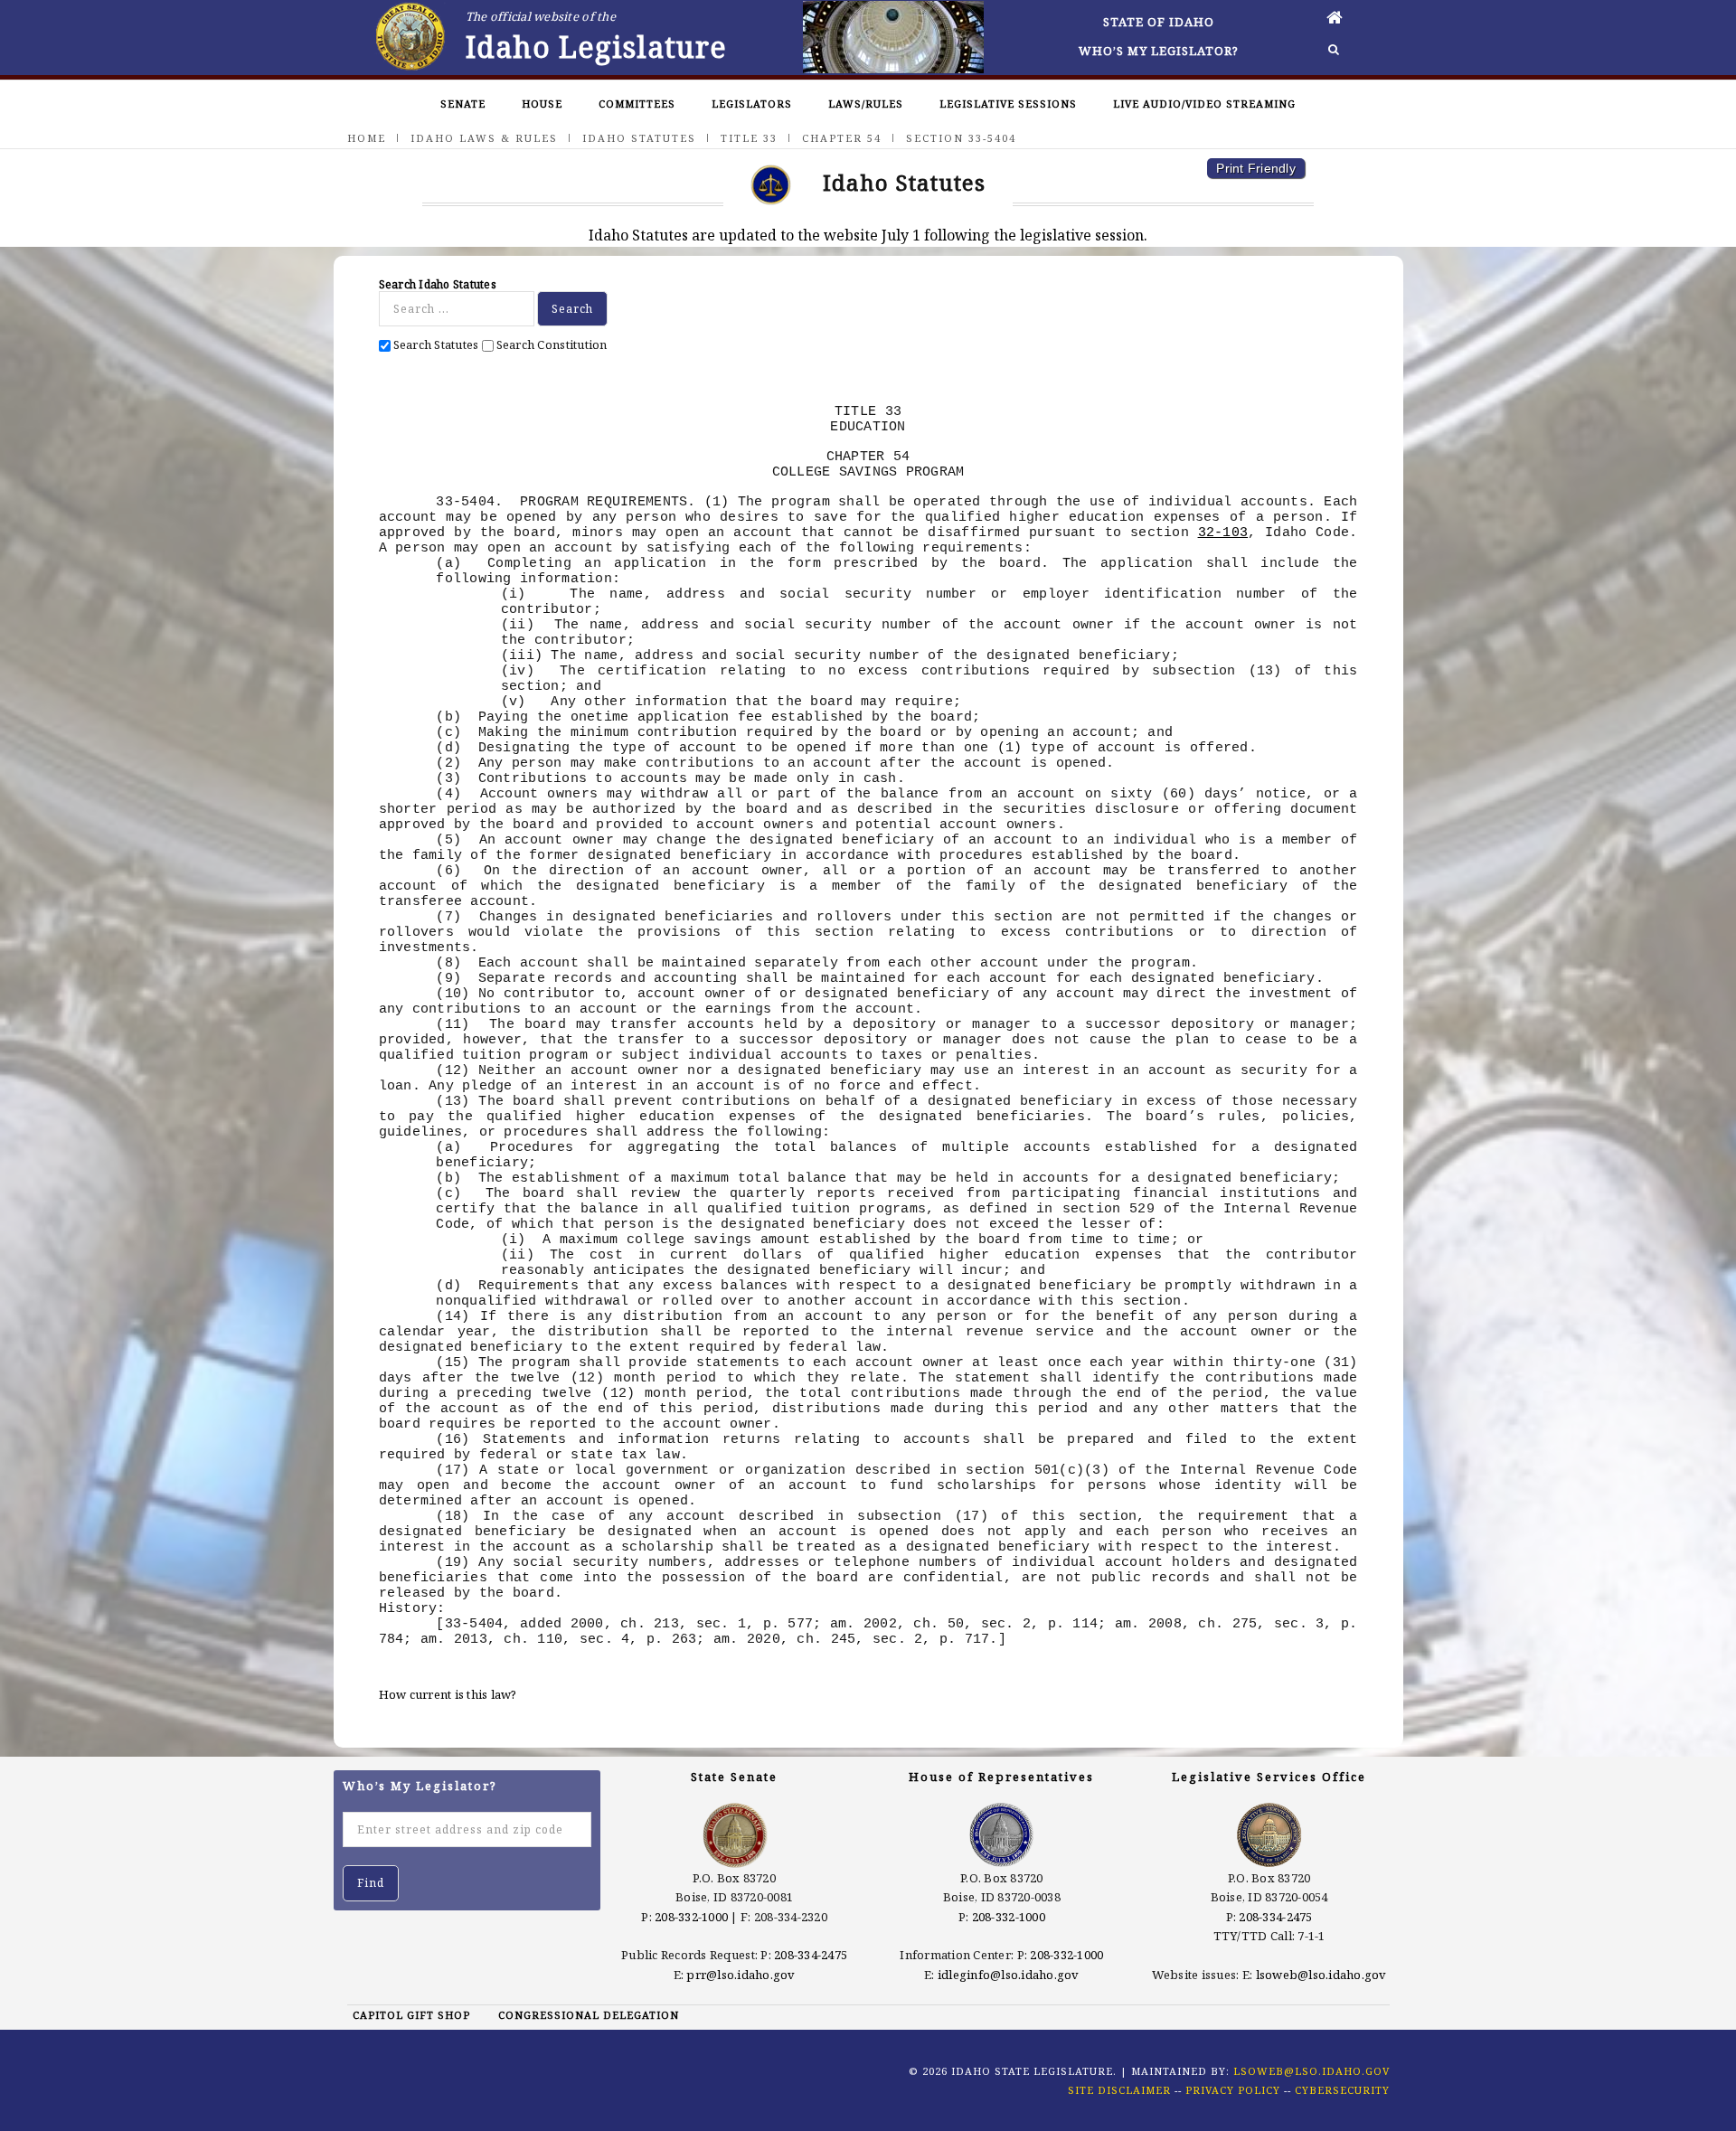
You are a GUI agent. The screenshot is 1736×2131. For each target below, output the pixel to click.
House (542, 104)
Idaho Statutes (639, 138)
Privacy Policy (1233, 2090)
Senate (463, 104)
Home (367, 138)
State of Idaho (1159, 22)
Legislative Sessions (1008, 104)
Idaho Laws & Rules (484, 138)
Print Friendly (1256, 168)
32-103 (1223, 533)
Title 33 (749, 138)
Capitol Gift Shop (411, 2015)
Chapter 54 (842, 138)
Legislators (752, 104)
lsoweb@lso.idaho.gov (1321, 1975)
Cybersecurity (1342, 2090)
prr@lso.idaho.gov (741, 1975)
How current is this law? (448, 1694)
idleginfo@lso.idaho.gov (1009, 1975)
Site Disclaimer (1119, 2090)
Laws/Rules (866, 104)
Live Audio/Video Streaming (1204, 104)
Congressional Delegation (589, 2015)
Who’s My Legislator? (1159, 51)
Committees (637, 104)
